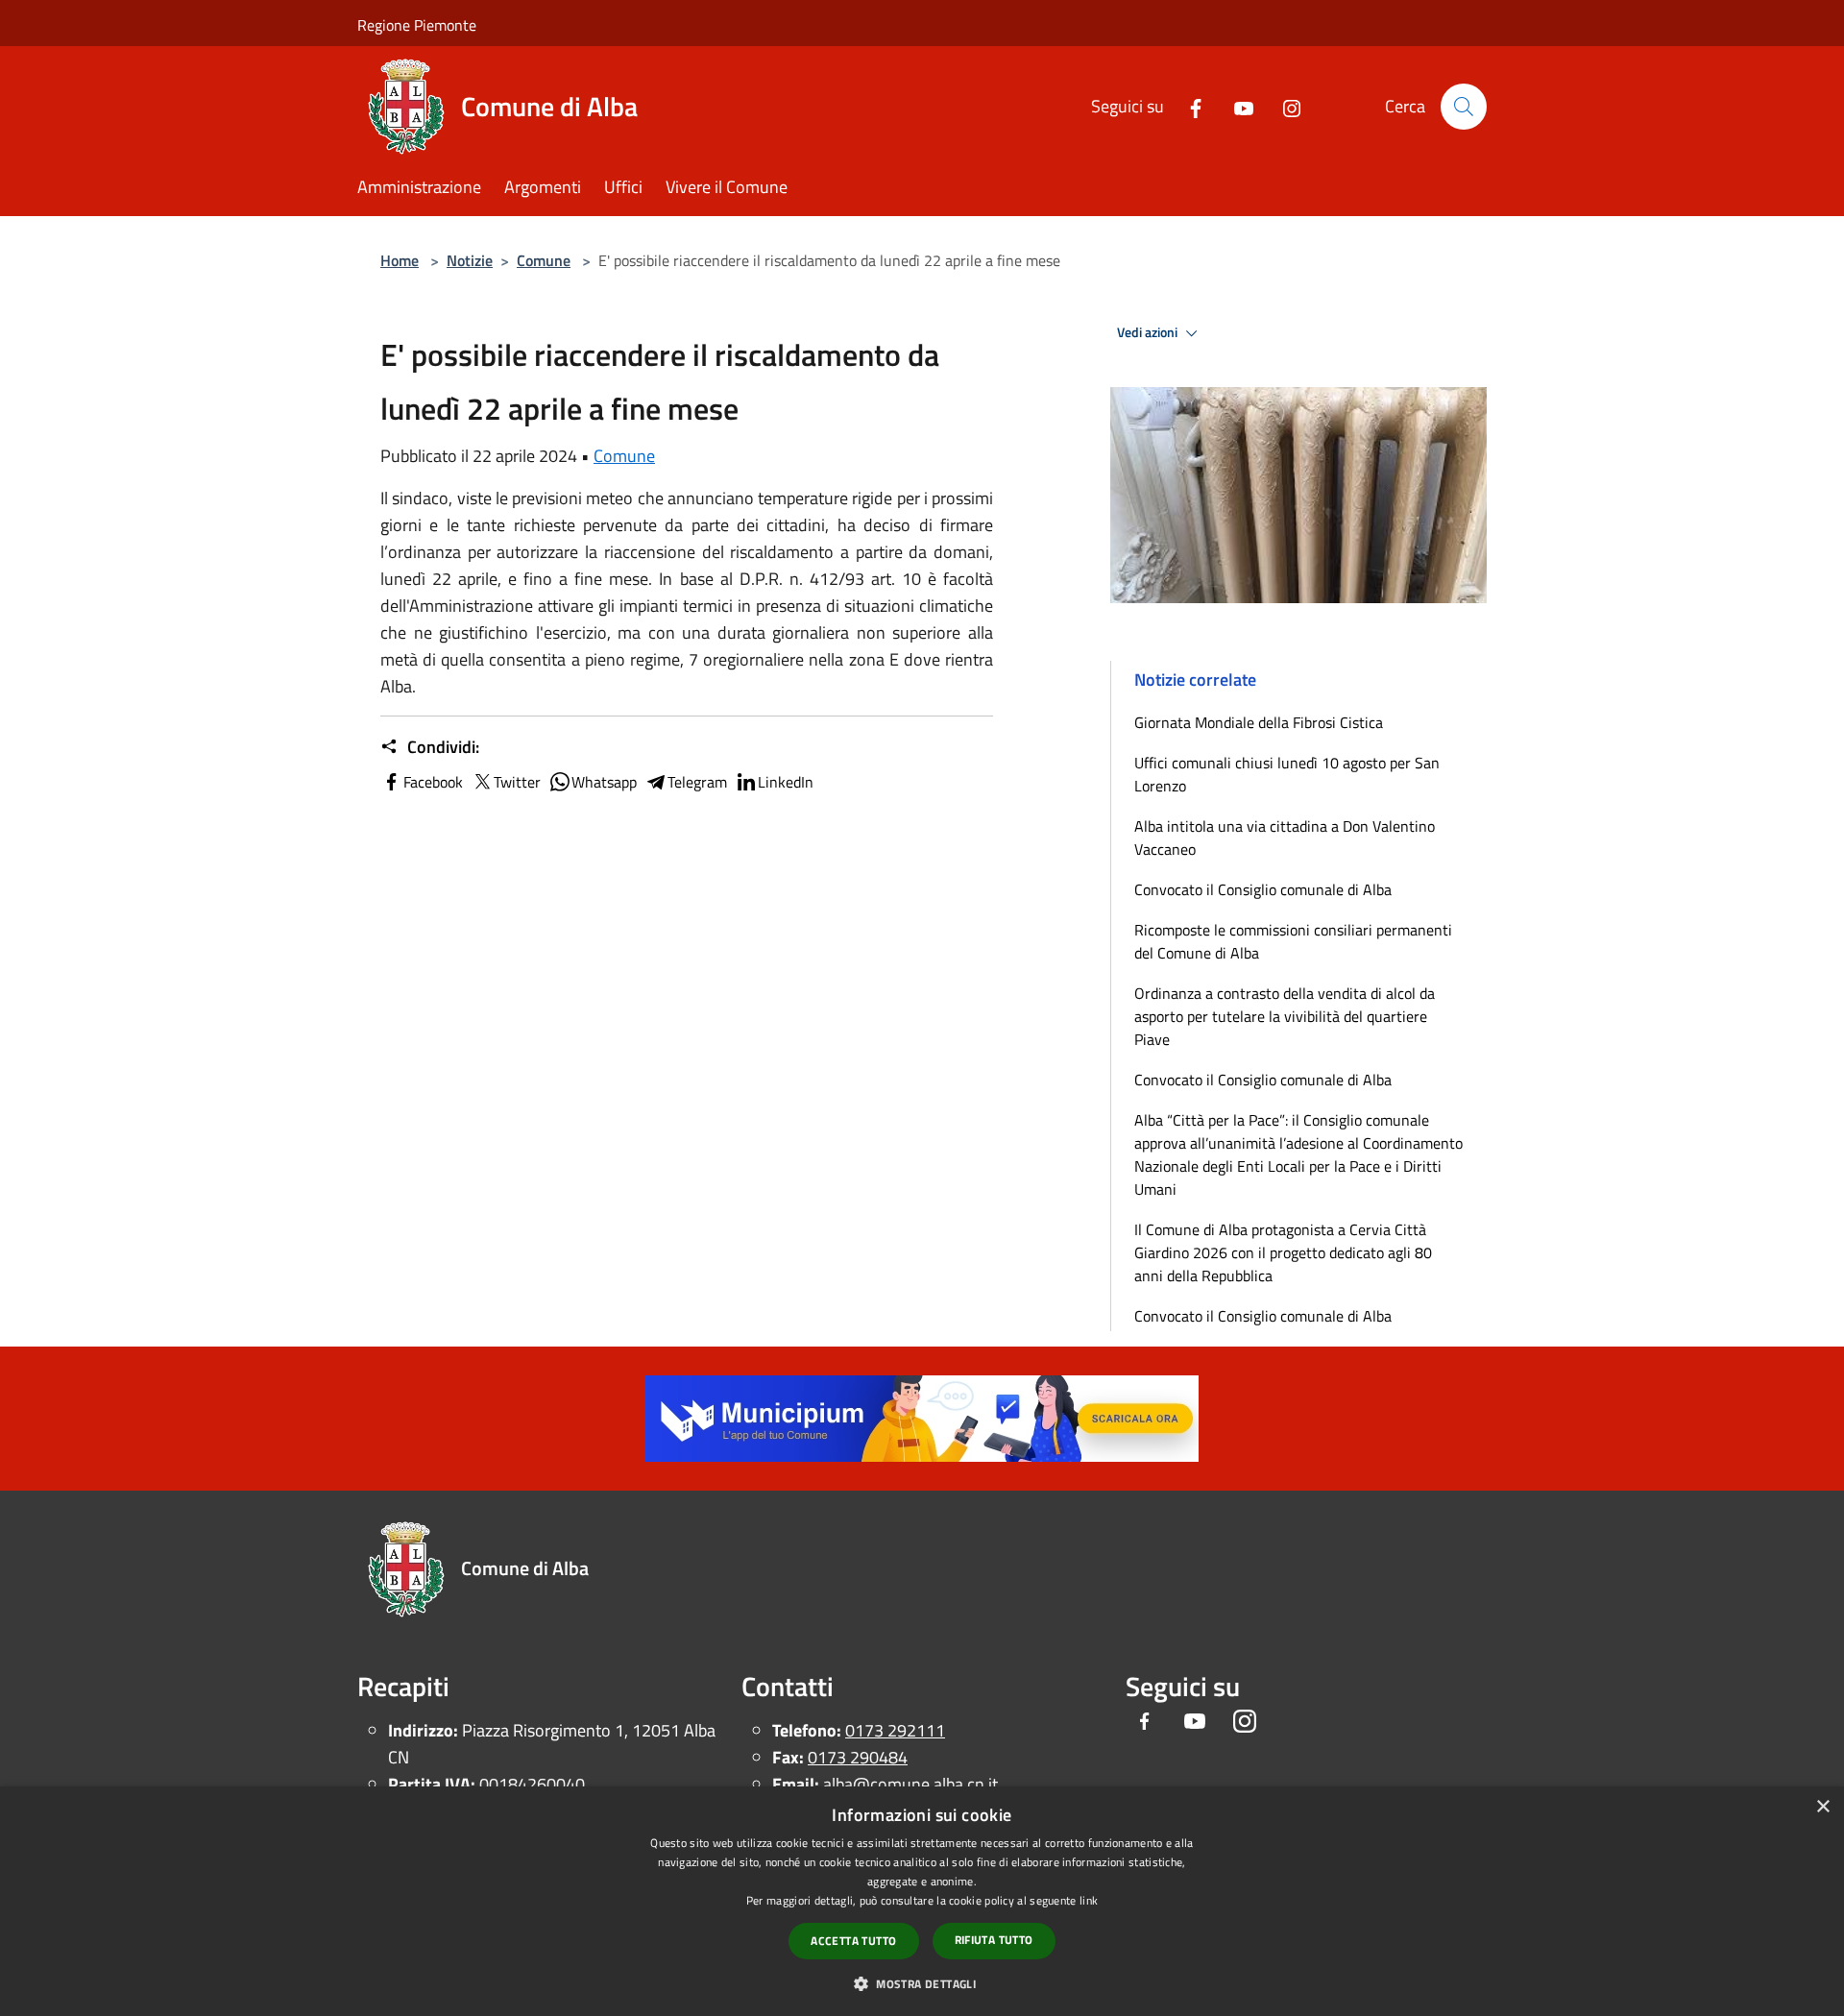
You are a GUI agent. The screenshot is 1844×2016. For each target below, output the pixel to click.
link (1089, 1900)
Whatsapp (604, 782)
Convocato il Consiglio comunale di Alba (1263, 889)
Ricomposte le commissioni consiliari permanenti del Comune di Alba (1293, 941)
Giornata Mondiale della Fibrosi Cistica (1259, 722)
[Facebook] (1188, 106)
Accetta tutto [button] (853, 1941)
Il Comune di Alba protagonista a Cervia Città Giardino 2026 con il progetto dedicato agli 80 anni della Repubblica (1283, 1252)
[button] (922, 1983)
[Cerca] (1464, 107)
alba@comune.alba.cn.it (910, 1784)
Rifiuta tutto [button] (994, 1940)
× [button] (1822, 1807)
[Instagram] (1284, 106)
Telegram (697, 782)
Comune (544, 260)
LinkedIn (786, 782)
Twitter (517, 782)
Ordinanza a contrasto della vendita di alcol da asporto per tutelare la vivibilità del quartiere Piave (1285, 1016)
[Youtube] (1236, 106)
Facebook (433, 782)
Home (400, 260)
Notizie (470, 260)
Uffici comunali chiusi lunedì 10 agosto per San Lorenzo (1287, 774)
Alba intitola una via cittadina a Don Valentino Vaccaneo (1285, 838)
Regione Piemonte (417, 25)
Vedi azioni (1149, 332)
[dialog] (922, 1901)
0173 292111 (895, 1730)
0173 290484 (858, 1757)
